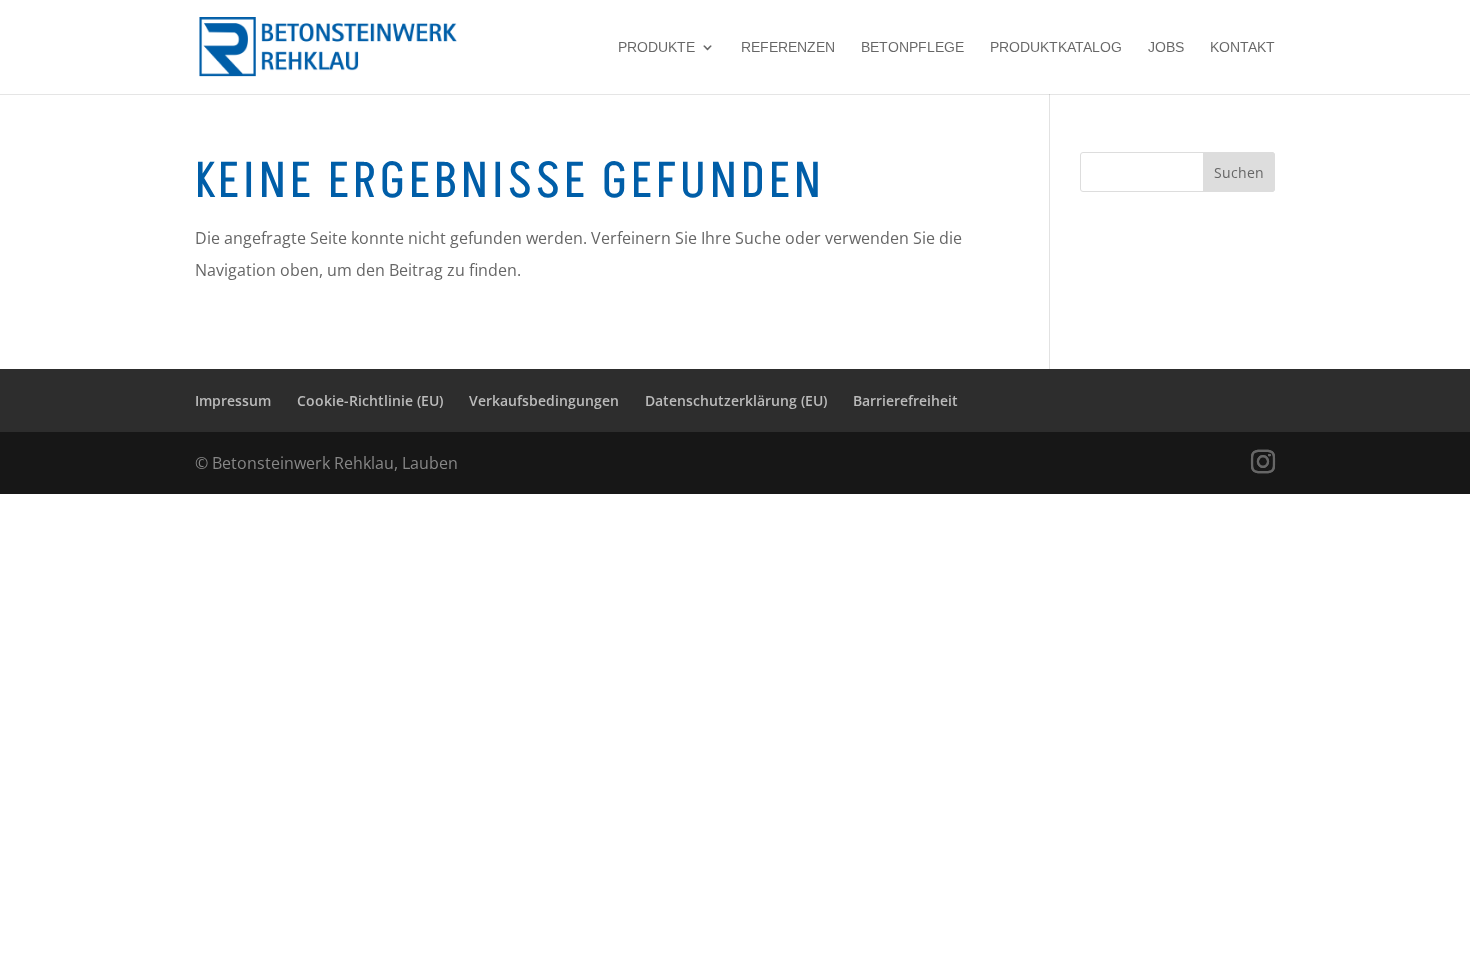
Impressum (233, 400)
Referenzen (788, 47)
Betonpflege (912, 47)
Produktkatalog (1056, 47)
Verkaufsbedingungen (544, 400)
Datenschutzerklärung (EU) (736, 400)
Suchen (1239, 172)
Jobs (1166, 47)
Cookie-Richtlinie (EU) (370, 400)
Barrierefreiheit (905, 400)
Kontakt (1242, 47)
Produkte (656, 47)
